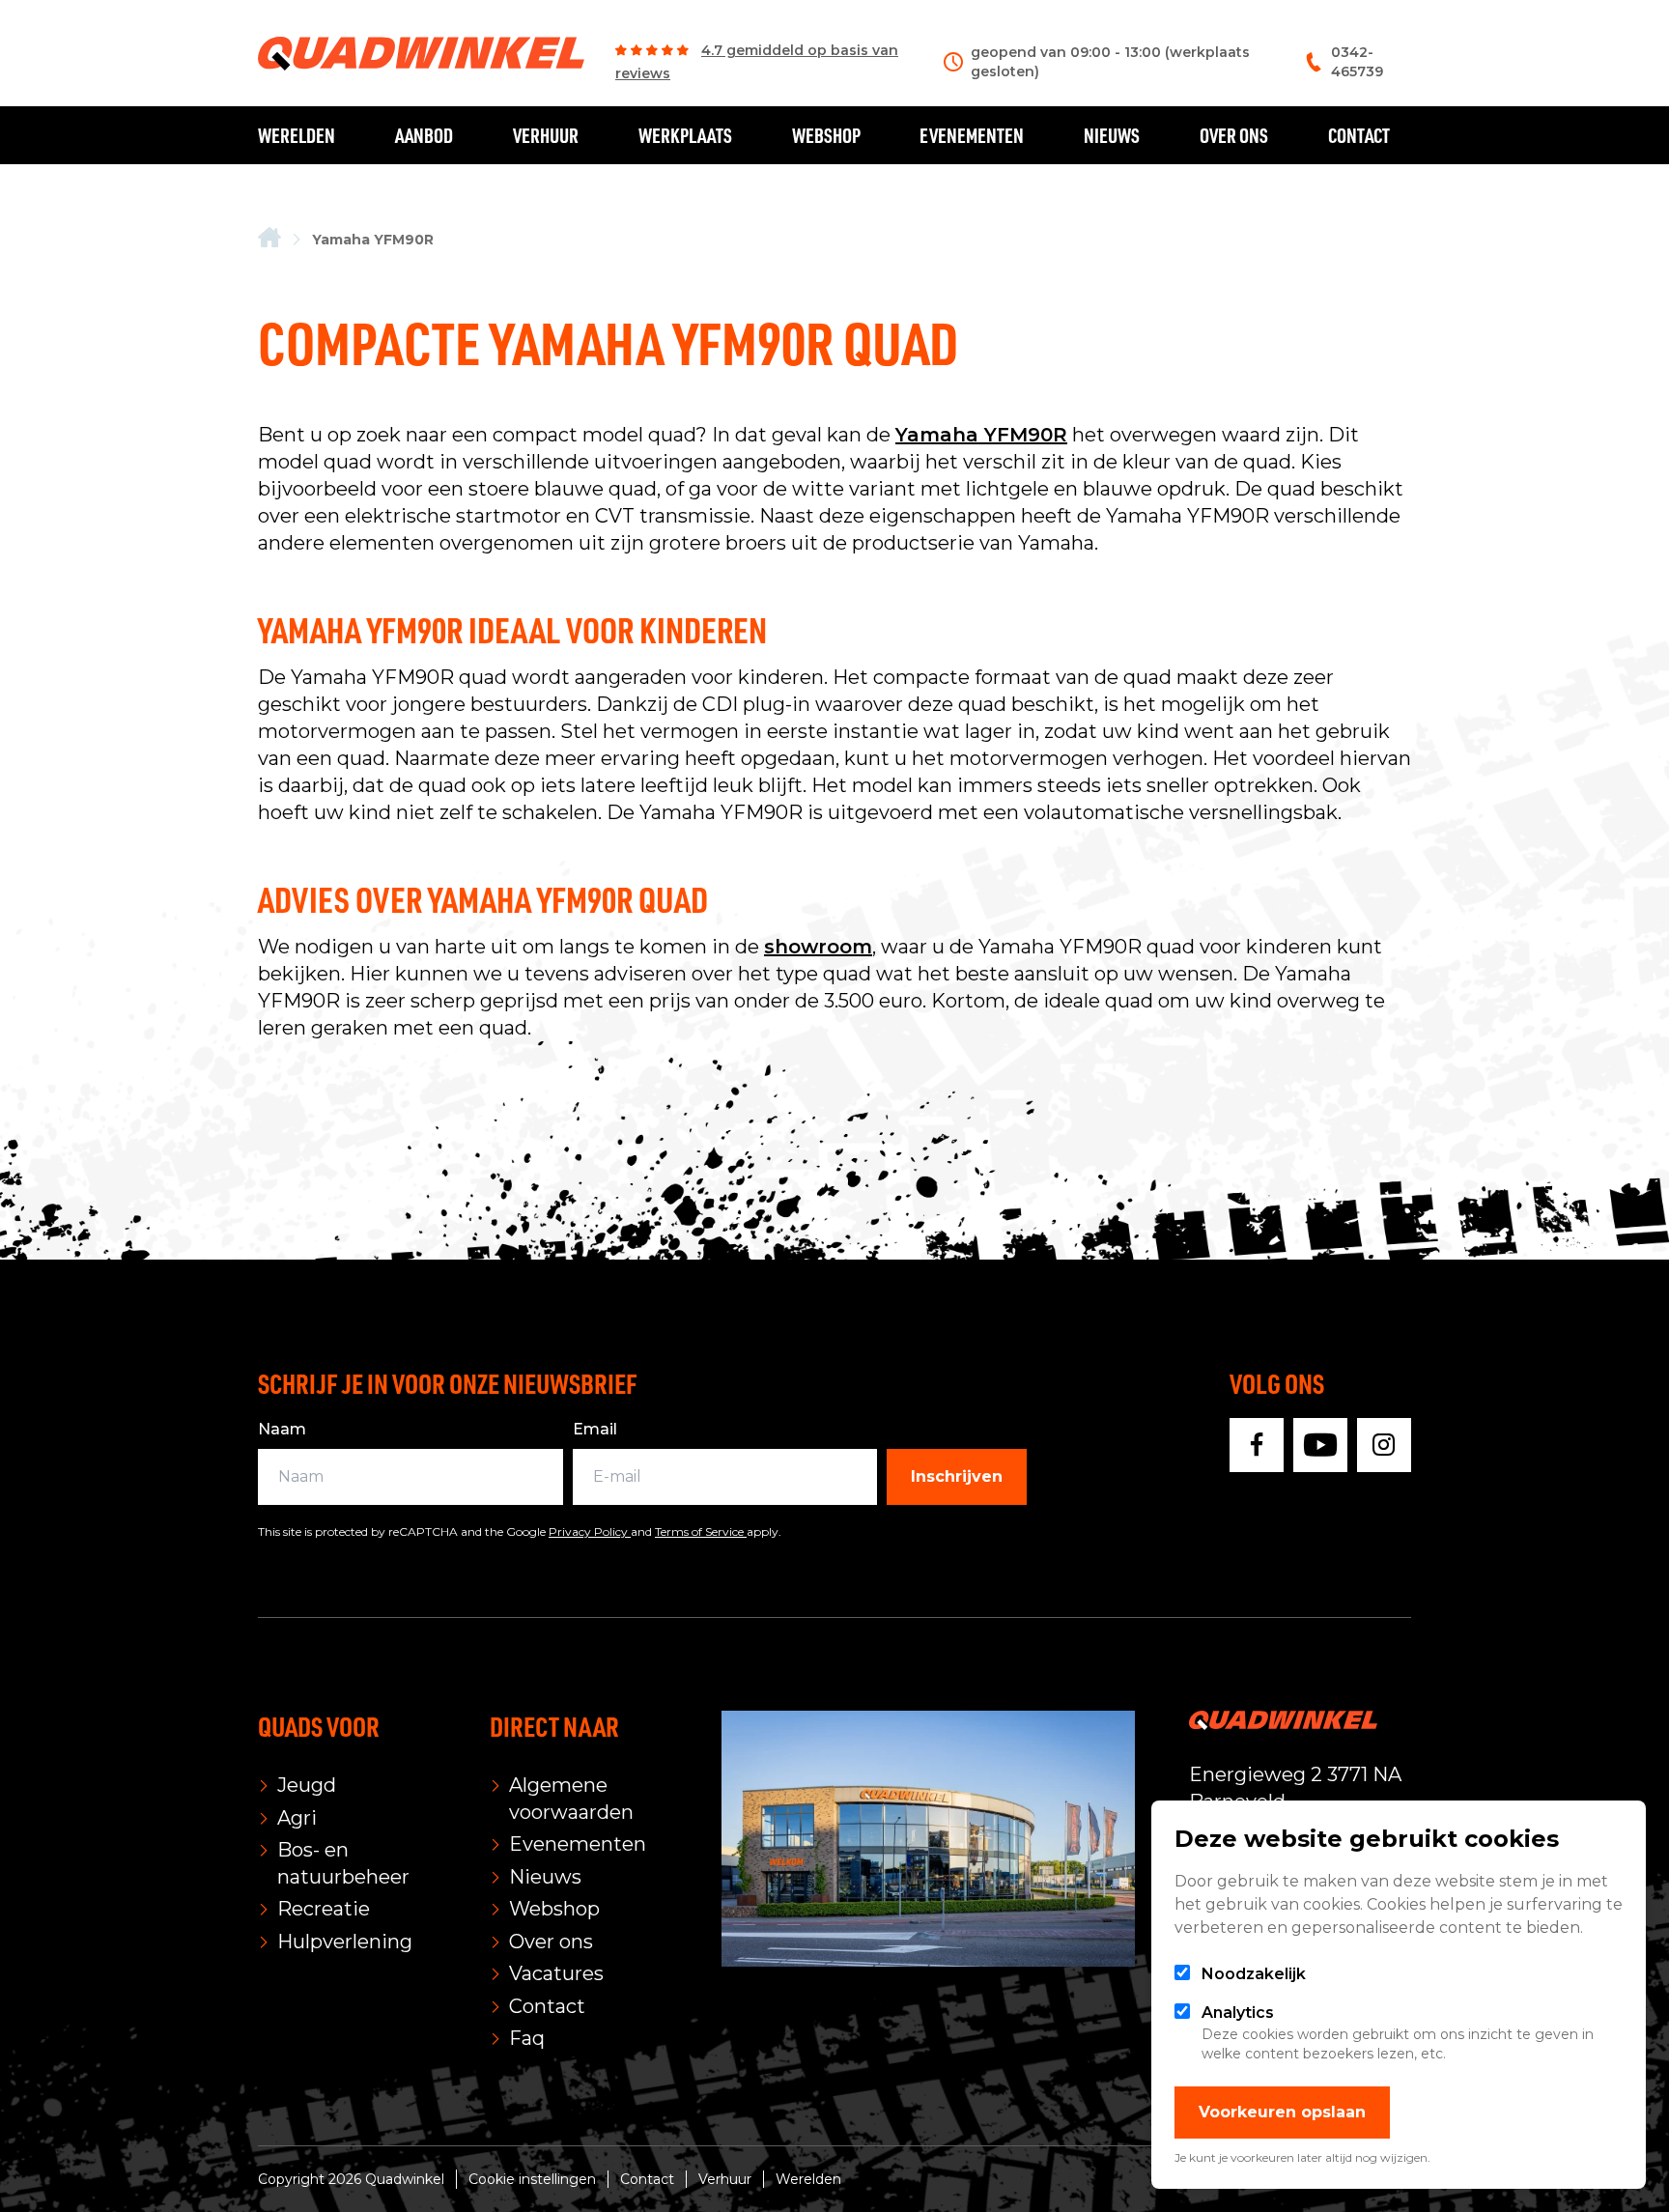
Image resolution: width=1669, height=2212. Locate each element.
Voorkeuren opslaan (1282, 2112)
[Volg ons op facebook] (1257, 1445)
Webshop (826, 135)
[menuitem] (269, 239)
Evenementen (972, 135)
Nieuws (1112, 135)
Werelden (297, 135)
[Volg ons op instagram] (1384, 1445)
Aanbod (424, 135)
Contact (1359, 135)
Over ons (1234, 135)
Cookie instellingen (532, 2179)
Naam (282, 1429)
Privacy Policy (590, 1531)
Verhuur (546, 135)
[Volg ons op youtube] (1320, 1445)
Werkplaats (685, 135)
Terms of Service (701, 1531)
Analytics (1238, 2013)
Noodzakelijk (1254, 1974)
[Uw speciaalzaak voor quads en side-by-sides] (269, 239)
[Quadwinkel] (421, 54)
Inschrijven (957, 1476)
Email (595, 1429)
